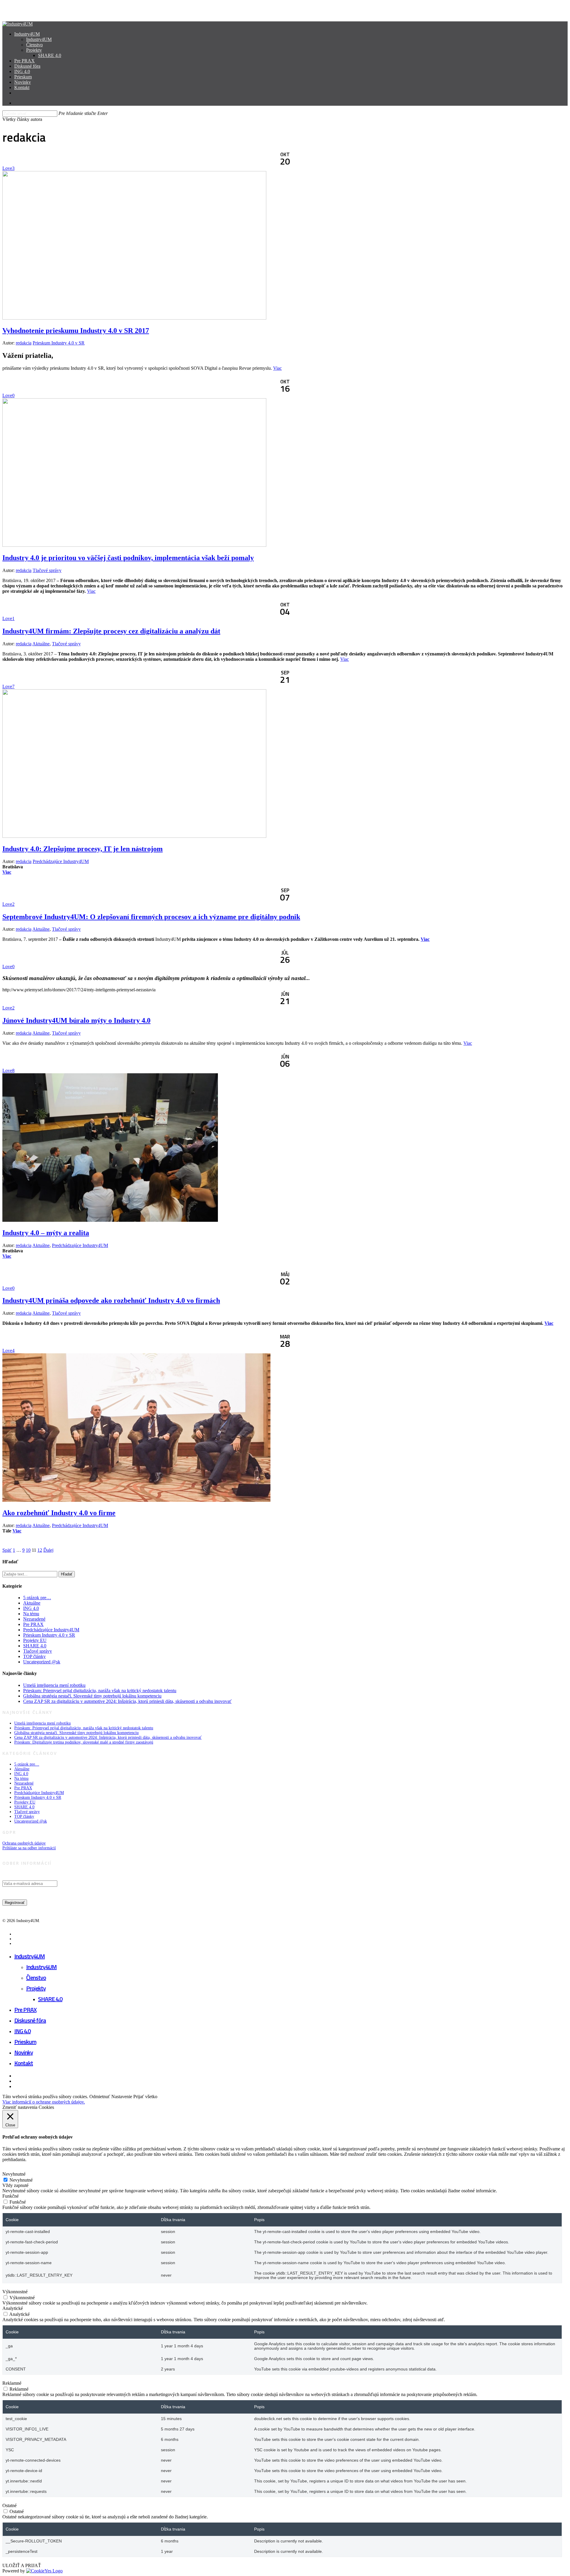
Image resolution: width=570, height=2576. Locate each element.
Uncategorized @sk (42, 1662)
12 (40, 1550)
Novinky (24, 2052)
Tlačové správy (47, 570)
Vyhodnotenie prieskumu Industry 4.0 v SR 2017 (76, 331)
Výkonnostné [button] (15, 2292)
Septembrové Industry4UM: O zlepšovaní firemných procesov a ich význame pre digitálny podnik (151, 917)
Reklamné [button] (12, 2383)
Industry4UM (30, 1956)
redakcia (24, 343)
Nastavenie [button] (122, 2097)
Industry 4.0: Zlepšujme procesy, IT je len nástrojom (83, 849)
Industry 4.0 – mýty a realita (46, 1233)
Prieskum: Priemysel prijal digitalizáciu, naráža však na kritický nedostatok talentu (100, 1691)
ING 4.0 (31, 1608)
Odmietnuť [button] (100, 2097)
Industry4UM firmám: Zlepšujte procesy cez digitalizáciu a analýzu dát (111, 631)
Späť (7, 1550)
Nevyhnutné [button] (14, 2174)
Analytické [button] (13, 2308)
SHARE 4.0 (35, 1646)
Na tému (31, 1614)
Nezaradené (34, 1619)
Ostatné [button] (9, 2505)
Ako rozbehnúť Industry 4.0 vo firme (59, 1513)
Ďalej (48, 1550)
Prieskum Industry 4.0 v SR (59, 343)
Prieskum (25, 2042)
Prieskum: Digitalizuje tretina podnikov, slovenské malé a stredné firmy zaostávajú (84, 1742)
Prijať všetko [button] (145, 2097)
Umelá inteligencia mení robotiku (54, 1685)
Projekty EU (35, 1640)
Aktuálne (41, 644)
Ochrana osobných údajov (24, 1843)
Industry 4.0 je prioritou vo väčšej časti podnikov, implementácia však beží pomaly (128, 558)
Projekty (36, 1988)
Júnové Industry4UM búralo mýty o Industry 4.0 (76, 1020)
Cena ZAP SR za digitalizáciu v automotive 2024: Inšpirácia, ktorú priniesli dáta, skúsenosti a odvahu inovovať (127, 1701)
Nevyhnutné (21, 2180)
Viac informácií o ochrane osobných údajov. (44, 2102)
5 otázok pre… (37, 1598)
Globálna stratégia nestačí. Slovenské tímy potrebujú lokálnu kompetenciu (92, 1696)
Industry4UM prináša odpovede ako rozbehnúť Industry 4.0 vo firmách (111, 1300)
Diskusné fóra (30, 2020)
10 (28, 1550)
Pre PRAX (33, 1624)
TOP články (34, 1656)
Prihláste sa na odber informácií (29, 1848)
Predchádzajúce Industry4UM (61, 861)
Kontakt (24, 2063)
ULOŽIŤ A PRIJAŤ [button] (22, 2565)
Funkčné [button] (11, 2196)
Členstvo (36, 1977)
